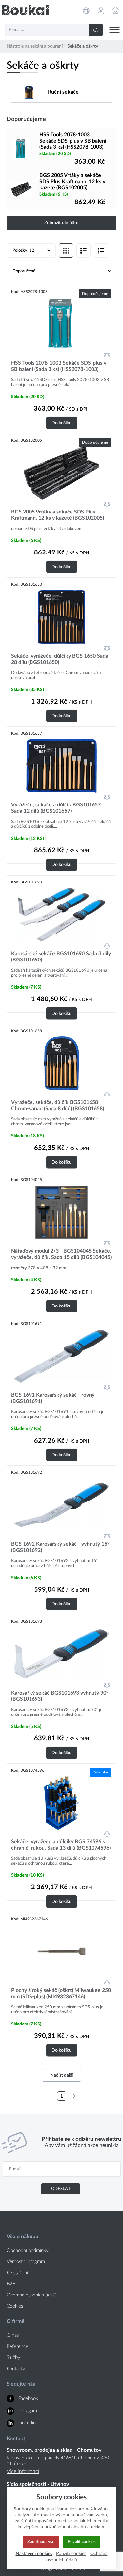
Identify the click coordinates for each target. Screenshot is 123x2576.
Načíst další (61, 2075)
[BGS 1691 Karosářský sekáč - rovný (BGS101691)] (61, 1356)
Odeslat (61, 2189)
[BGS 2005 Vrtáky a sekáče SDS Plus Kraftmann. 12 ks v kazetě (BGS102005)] (21, 189)
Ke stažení (17, 2273)
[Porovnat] (107, 355)
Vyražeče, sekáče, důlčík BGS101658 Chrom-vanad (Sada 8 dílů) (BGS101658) (58, 1105)
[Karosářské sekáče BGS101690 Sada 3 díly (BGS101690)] (61, 915)
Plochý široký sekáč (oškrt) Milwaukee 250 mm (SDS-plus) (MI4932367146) (61, 1994)
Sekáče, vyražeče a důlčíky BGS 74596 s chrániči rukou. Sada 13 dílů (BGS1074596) (61, 1845)
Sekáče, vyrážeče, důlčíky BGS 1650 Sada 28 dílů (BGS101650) (60, 659)
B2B (11, 2284)
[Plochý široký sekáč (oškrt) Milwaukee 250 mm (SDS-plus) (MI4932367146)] (61, 1951)
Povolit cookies (82, 2542)
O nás (13, 2335)
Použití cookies (71, 2554)
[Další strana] (74, 2096)
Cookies (15, 2306)
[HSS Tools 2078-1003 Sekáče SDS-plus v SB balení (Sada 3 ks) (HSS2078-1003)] (21, 148)
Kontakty (16, 2369)
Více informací (23, 2471)
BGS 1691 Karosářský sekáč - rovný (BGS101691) (53, 1398)
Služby (13, 2358)
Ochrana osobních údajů (31, 2295)
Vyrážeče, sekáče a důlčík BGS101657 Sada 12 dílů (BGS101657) (56, 808)
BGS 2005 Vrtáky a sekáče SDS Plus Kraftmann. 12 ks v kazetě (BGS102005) (72, 182)
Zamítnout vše (41, 2542)
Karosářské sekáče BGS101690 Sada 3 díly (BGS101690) (61, 957)
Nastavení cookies (34, 2554)
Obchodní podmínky (28, 2250)
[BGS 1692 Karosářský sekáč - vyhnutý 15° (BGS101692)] (61, 1505)
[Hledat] (96, 30)
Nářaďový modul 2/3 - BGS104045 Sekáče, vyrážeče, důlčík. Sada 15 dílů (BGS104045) (61, 1254)
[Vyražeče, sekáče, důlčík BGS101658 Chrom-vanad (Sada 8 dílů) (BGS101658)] (61, 1063)
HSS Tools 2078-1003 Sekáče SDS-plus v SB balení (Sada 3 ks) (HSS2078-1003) (73, 141)
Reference (17, 2346)
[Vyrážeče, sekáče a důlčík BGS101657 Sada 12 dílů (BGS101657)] (61, 766)
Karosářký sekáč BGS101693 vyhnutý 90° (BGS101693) (60, 1696)
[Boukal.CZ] (25, 10)
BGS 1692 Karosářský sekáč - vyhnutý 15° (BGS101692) (60, 1547)
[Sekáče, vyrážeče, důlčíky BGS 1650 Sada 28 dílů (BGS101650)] (61, 617)
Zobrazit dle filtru (61, 223)
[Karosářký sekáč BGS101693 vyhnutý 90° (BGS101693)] (61, 1654)
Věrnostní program (26, 2262)
